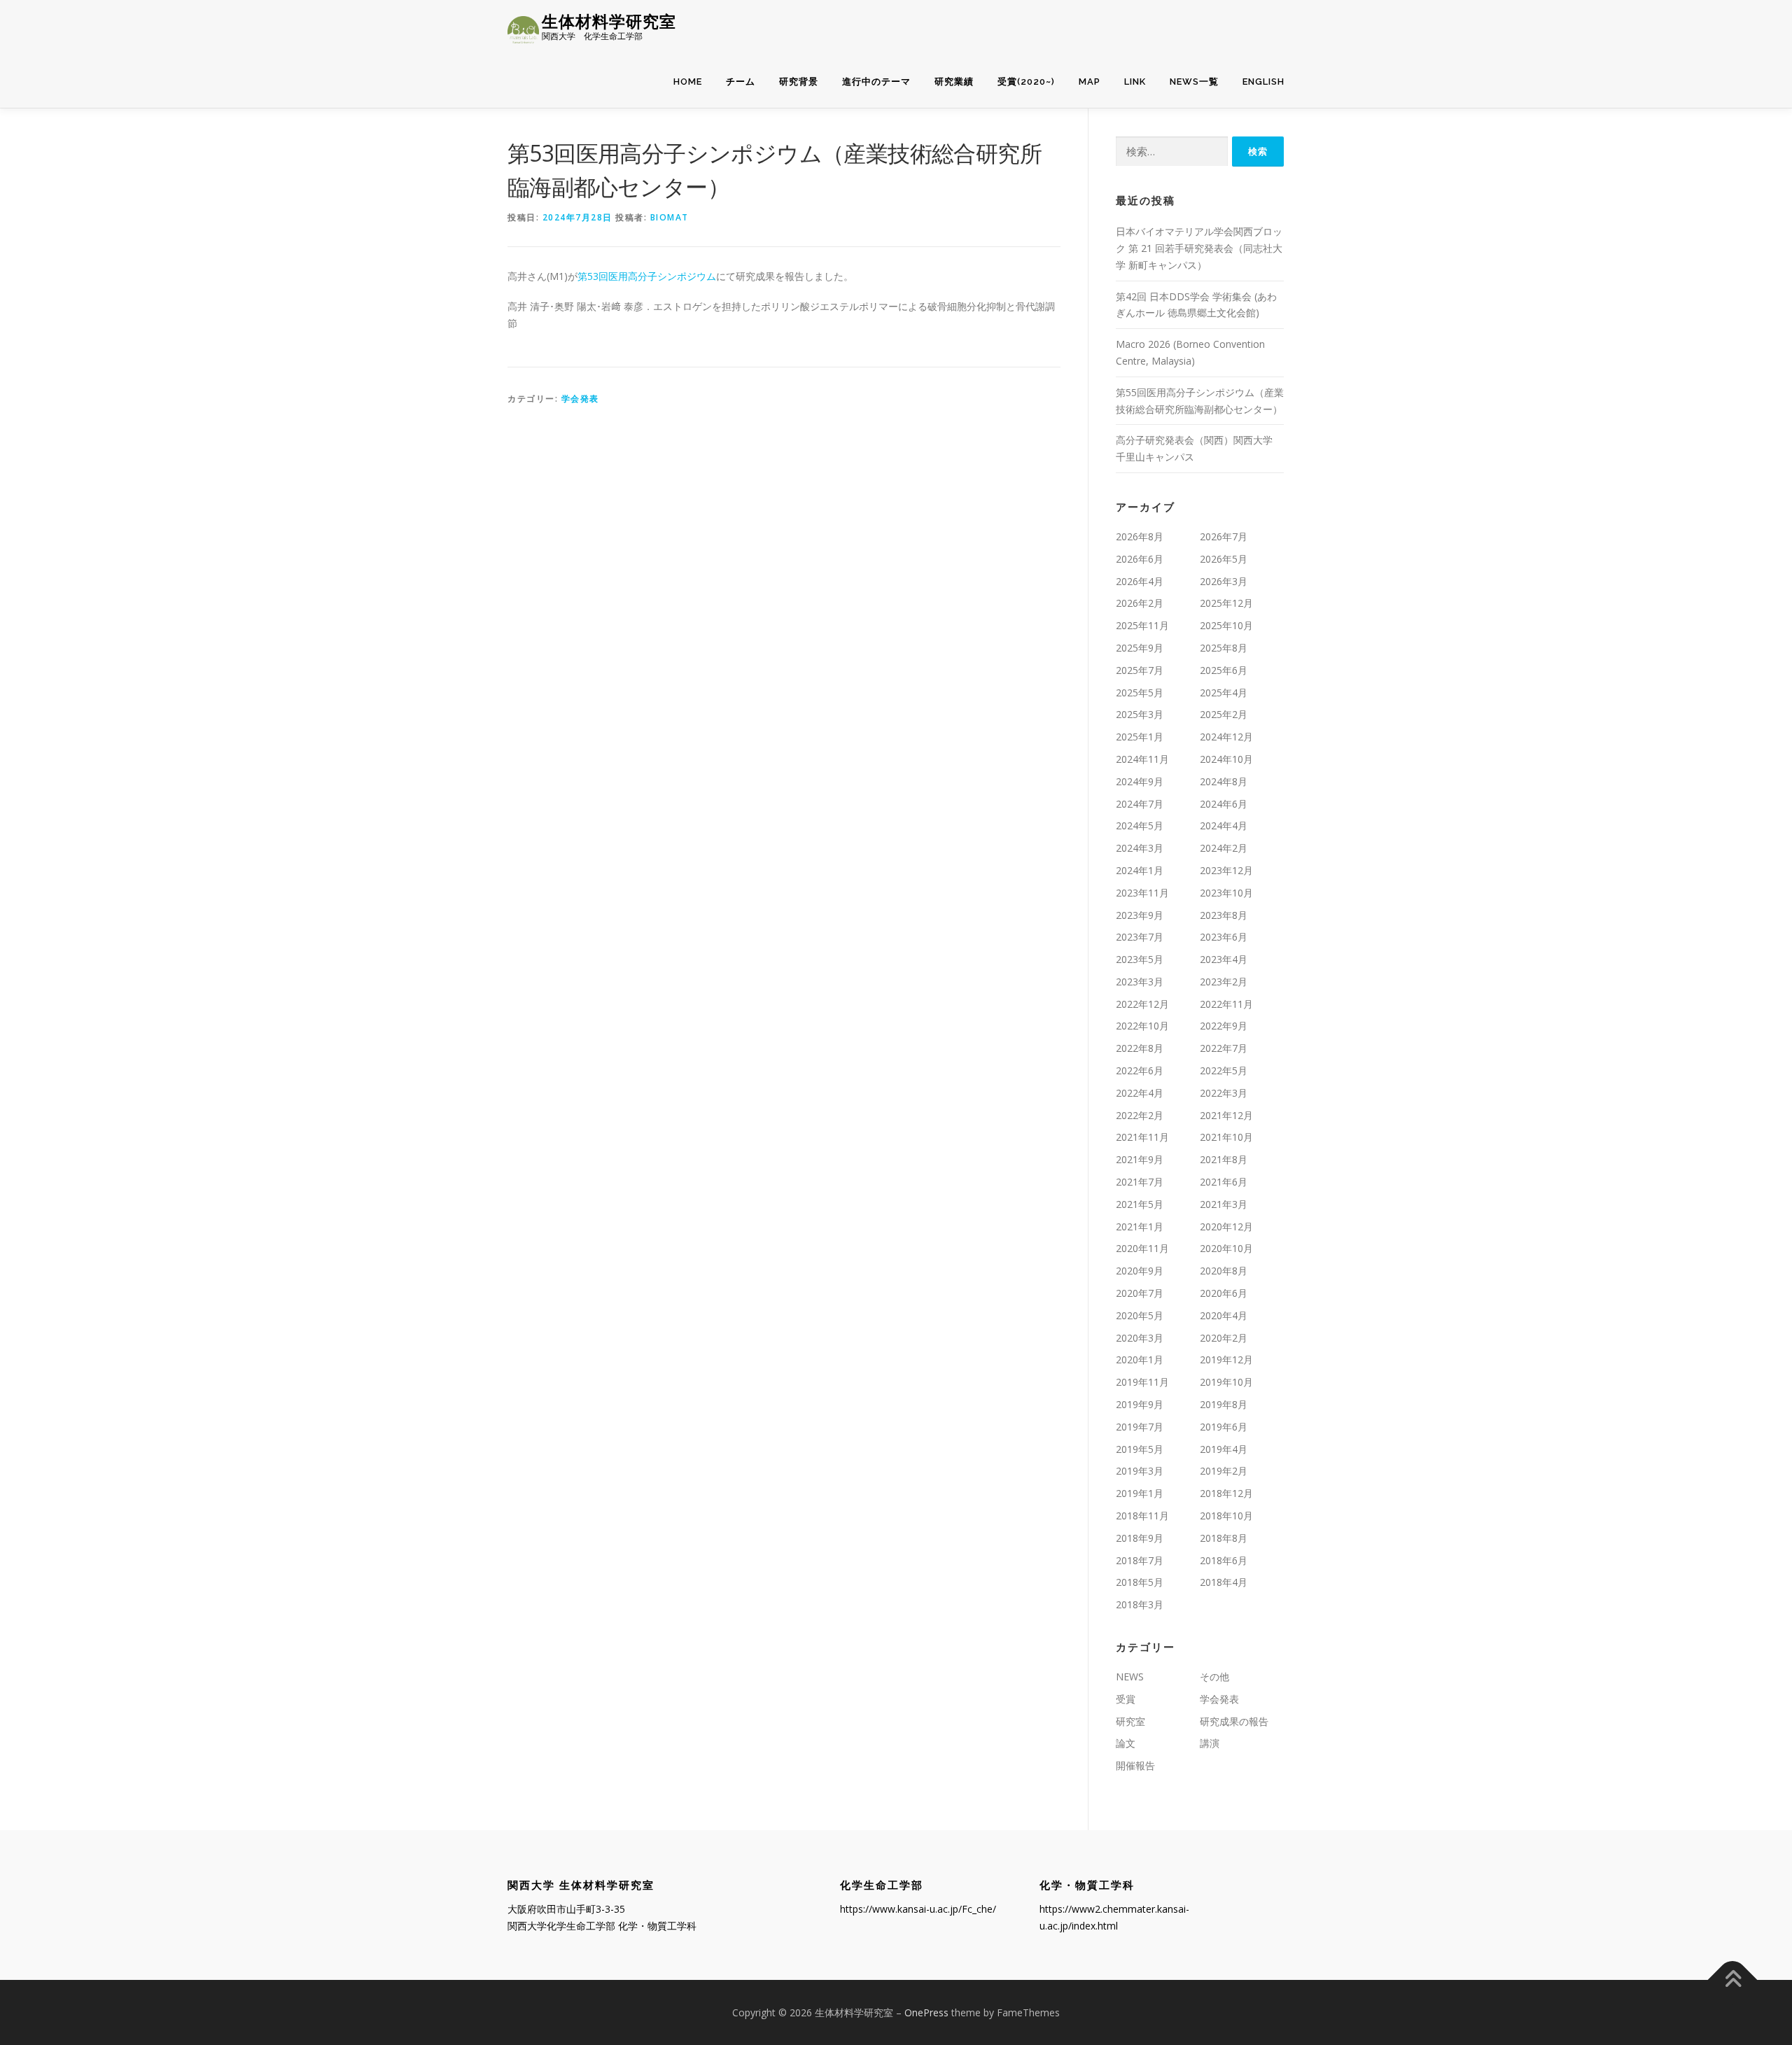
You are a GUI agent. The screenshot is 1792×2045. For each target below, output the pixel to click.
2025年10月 (1226, 625)
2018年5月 (1140, 1582)
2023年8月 (1224, 915)
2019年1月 (1140, 1493)
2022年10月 (1142, 1026)
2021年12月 (1226, 1115)
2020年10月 (1226, 1248)
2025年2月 (1224, 714)
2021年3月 (1224, 1204)
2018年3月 (1140, 1604)
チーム (741, 82)
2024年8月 (1224, 781)
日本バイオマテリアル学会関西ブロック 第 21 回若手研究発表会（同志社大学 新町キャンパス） (1199, 248)
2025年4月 (1224, 693)
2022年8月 (1140, 1048)
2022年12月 (1142, 1004)
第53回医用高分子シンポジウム (647, 276)
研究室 (1130, 1721)
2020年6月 (1224, 1293)
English (1263, 82)
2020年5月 (1140, 1315)
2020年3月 (1140, 1338)
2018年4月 (1224, 1582)
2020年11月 (1142, 1248)
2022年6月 (1140, 1070)
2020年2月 (1224, 1338)
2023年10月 (1226, 893)
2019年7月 (1140, 1427)
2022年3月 (1224, 1093)
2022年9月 (1224, 1026)
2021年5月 (1140, 1204)
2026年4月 (1140, 581)
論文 (1126, 1743)
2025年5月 (1140, 693)
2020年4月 (1224, 1315)
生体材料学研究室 (609, 21)
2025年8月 (1224, 648)
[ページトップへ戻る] (1733, 1980)
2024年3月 (1140, 848)
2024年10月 (1226, 759)
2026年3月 (1224, 581)
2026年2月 (1140, 603)
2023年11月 (1142, 893)
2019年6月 (1224, 1427)
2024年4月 (1224, 825)
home (688, 82)
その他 (1214, 1677)
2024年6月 (1224, 804)
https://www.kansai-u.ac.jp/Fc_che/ (918, 1909)
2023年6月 (1224, 937)
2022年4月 (1140, 1093)
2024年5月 (1140, 825)
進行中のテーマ (876, 82)
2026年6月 (1140, 559)
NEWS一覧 (1194, 82)
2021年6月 (1224, 1182)
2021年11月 (1142, 1137)
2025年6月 (1224, 670)
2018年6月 (1224, 1560)
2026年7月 (1224, 536)
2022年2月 (1140, 1115)
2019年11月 (1142, 1382)
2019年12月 (1226, 1359)
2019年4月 (1224, 1449)
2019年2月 (1224, 1471)
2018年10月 (1226, 1516)
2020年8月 (1224, 1271)
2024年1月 (1140, 870)
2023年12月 (1226, 870)
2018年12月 (1226, 1493)
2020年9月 (1140, 1271)
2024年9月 (1140, 781)
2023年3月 (1140, 982)
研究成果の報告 (1234, 1721)
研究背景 (799, 82)
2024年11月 (1142, 759)
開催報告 (1135, 1765)
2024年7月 (1140, 804)
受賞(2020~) (1026, 82)
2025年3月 (1140, 714)
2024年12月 (1226, 737)
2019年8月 (1224, 1404)
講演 (1210, 1743)
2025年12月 (1226, 603)
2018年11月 (1142, 1516)
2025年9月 (1140, 648)
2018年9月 (1140, 1538)
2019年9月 (1140, 1404)
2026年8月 (1140, 536)
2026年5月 (1224, 559)
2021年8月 (1224, 1159)
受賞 (1126, 1699)
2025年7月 (1140, 670)
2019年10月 (1226, 1382)
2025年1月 (1140, 737)
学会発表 (580, 399)
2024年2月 (1224, 848)
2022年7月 (1224, 1048)
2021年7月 (1140, 1182)
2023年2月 (1224, 982)
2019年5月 (1140, 1449)
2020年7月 (1140, 1293)
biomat (670, 217)
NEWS (1130, 1677)
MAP (1090, 82)
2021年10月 (1226, 1137)
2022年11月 (1226, 1004)
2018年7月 (1140, 1560)
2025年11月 (1142, 625)
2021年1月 (1140, 1227)
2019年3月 (1140, 1471)
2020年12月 (1226, 1227)
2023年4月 (1224, 959)
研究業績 (954, 82)
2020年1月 (1140, 1359)
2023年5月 (1140, 959)
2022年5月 (1224, 1070)
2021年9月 (1140, 1159)
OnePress (926, 2012)
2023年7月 (1140, 937)
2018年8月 (1224, 1538)
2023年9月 (1140, 915)
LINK (1135, 82)
